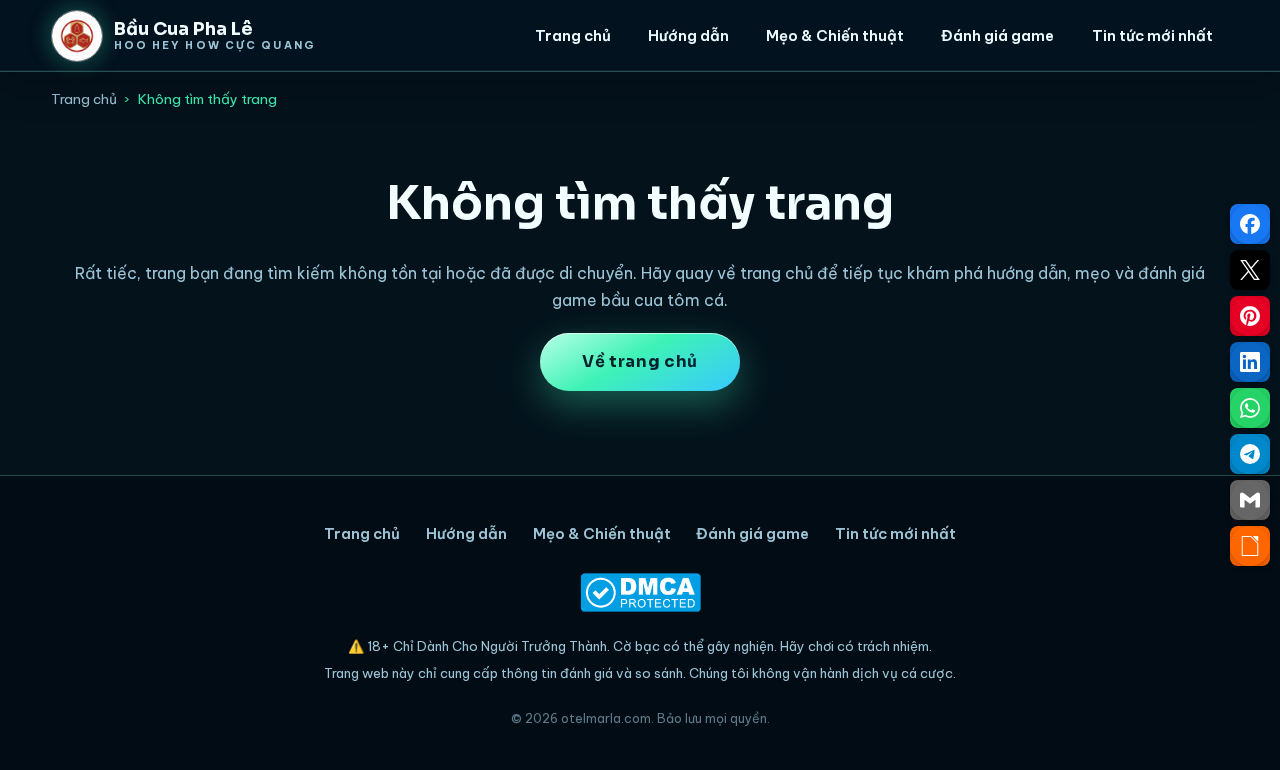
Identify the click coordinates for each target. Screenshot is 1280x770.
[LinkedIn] (1250, 362)
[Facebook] (1250, 224)
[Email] (1250, 500)
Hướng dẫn (688, 35)
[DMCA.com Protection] (640, 592)
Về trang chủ (640, 361)
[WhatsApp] (1250, 408)
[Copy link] (1250, 546)
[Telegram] (1250, 454)
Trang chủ (573, 35)
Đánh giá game (997, 35)
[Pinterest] (1250, 316)
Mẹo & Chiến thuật (835, 35)
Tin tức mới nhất (1152, 35)
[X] (1250, 270)
